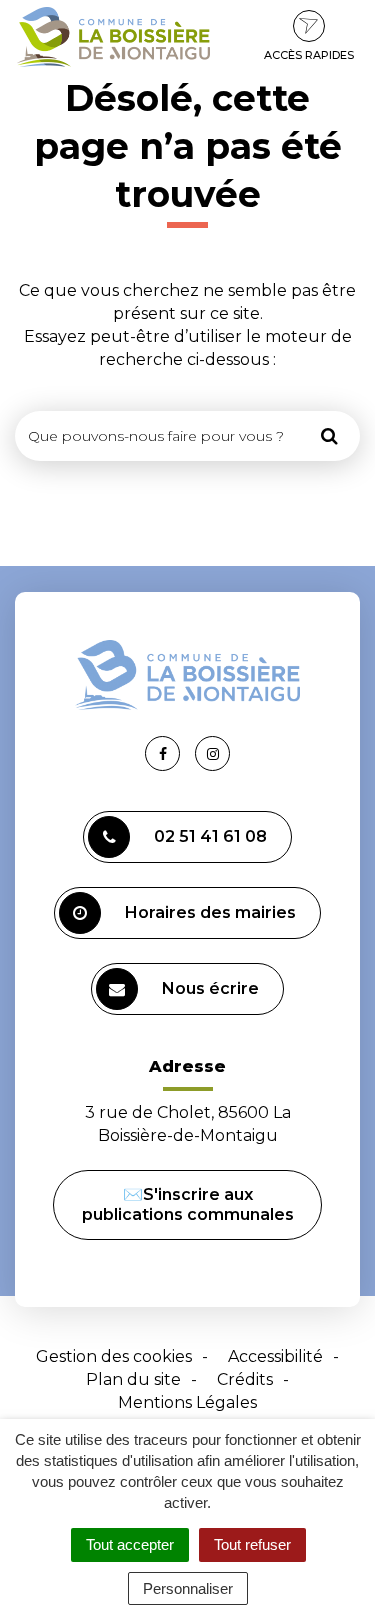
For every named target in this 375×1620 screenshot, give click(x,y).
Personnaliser (188, 1588)
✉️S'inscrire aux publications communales (188, 1204)
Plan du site (133, 1379)
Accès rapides (309, 55)
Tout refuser (252, 1544)
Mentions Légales (187, 1402)
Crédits (245, 1379)
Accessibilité (275, 1356)
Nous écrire (210, 988)
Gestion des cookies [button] (114, 1356)
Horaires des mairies (210, 912)
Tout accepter (130, 1544)
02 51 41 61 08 (210, 836)
